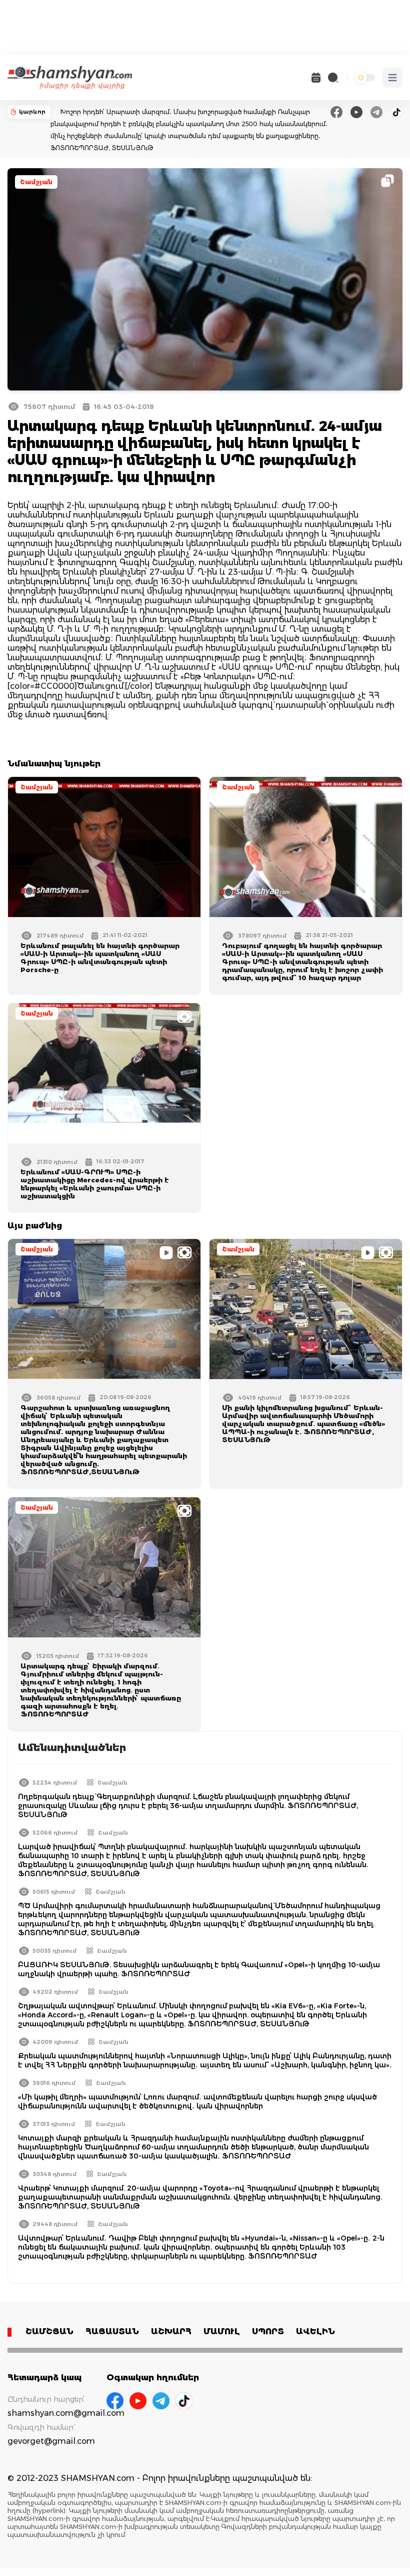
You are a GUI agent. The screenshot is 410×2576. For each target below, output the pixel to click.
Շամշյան (36, 182)
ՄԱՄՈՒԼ (222, 2331)
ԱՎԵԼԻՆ (315, 2331)
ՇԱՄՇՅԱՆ (49, 2331)
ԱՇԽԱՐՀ (171, 2331)
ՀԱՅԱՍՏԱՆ (112, 2331)
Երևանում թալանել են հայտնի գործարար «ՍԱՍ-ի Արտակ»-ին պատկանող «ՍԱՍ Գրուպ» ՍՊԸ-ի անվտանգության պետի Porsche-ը (100, 958)
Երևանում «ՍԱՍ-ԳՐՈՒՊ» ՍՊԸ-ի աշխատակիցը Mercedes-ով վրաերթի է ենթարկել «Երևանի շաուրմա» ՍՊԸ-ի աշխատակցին (95, 1184)
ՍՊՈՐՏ (268, 2331)
